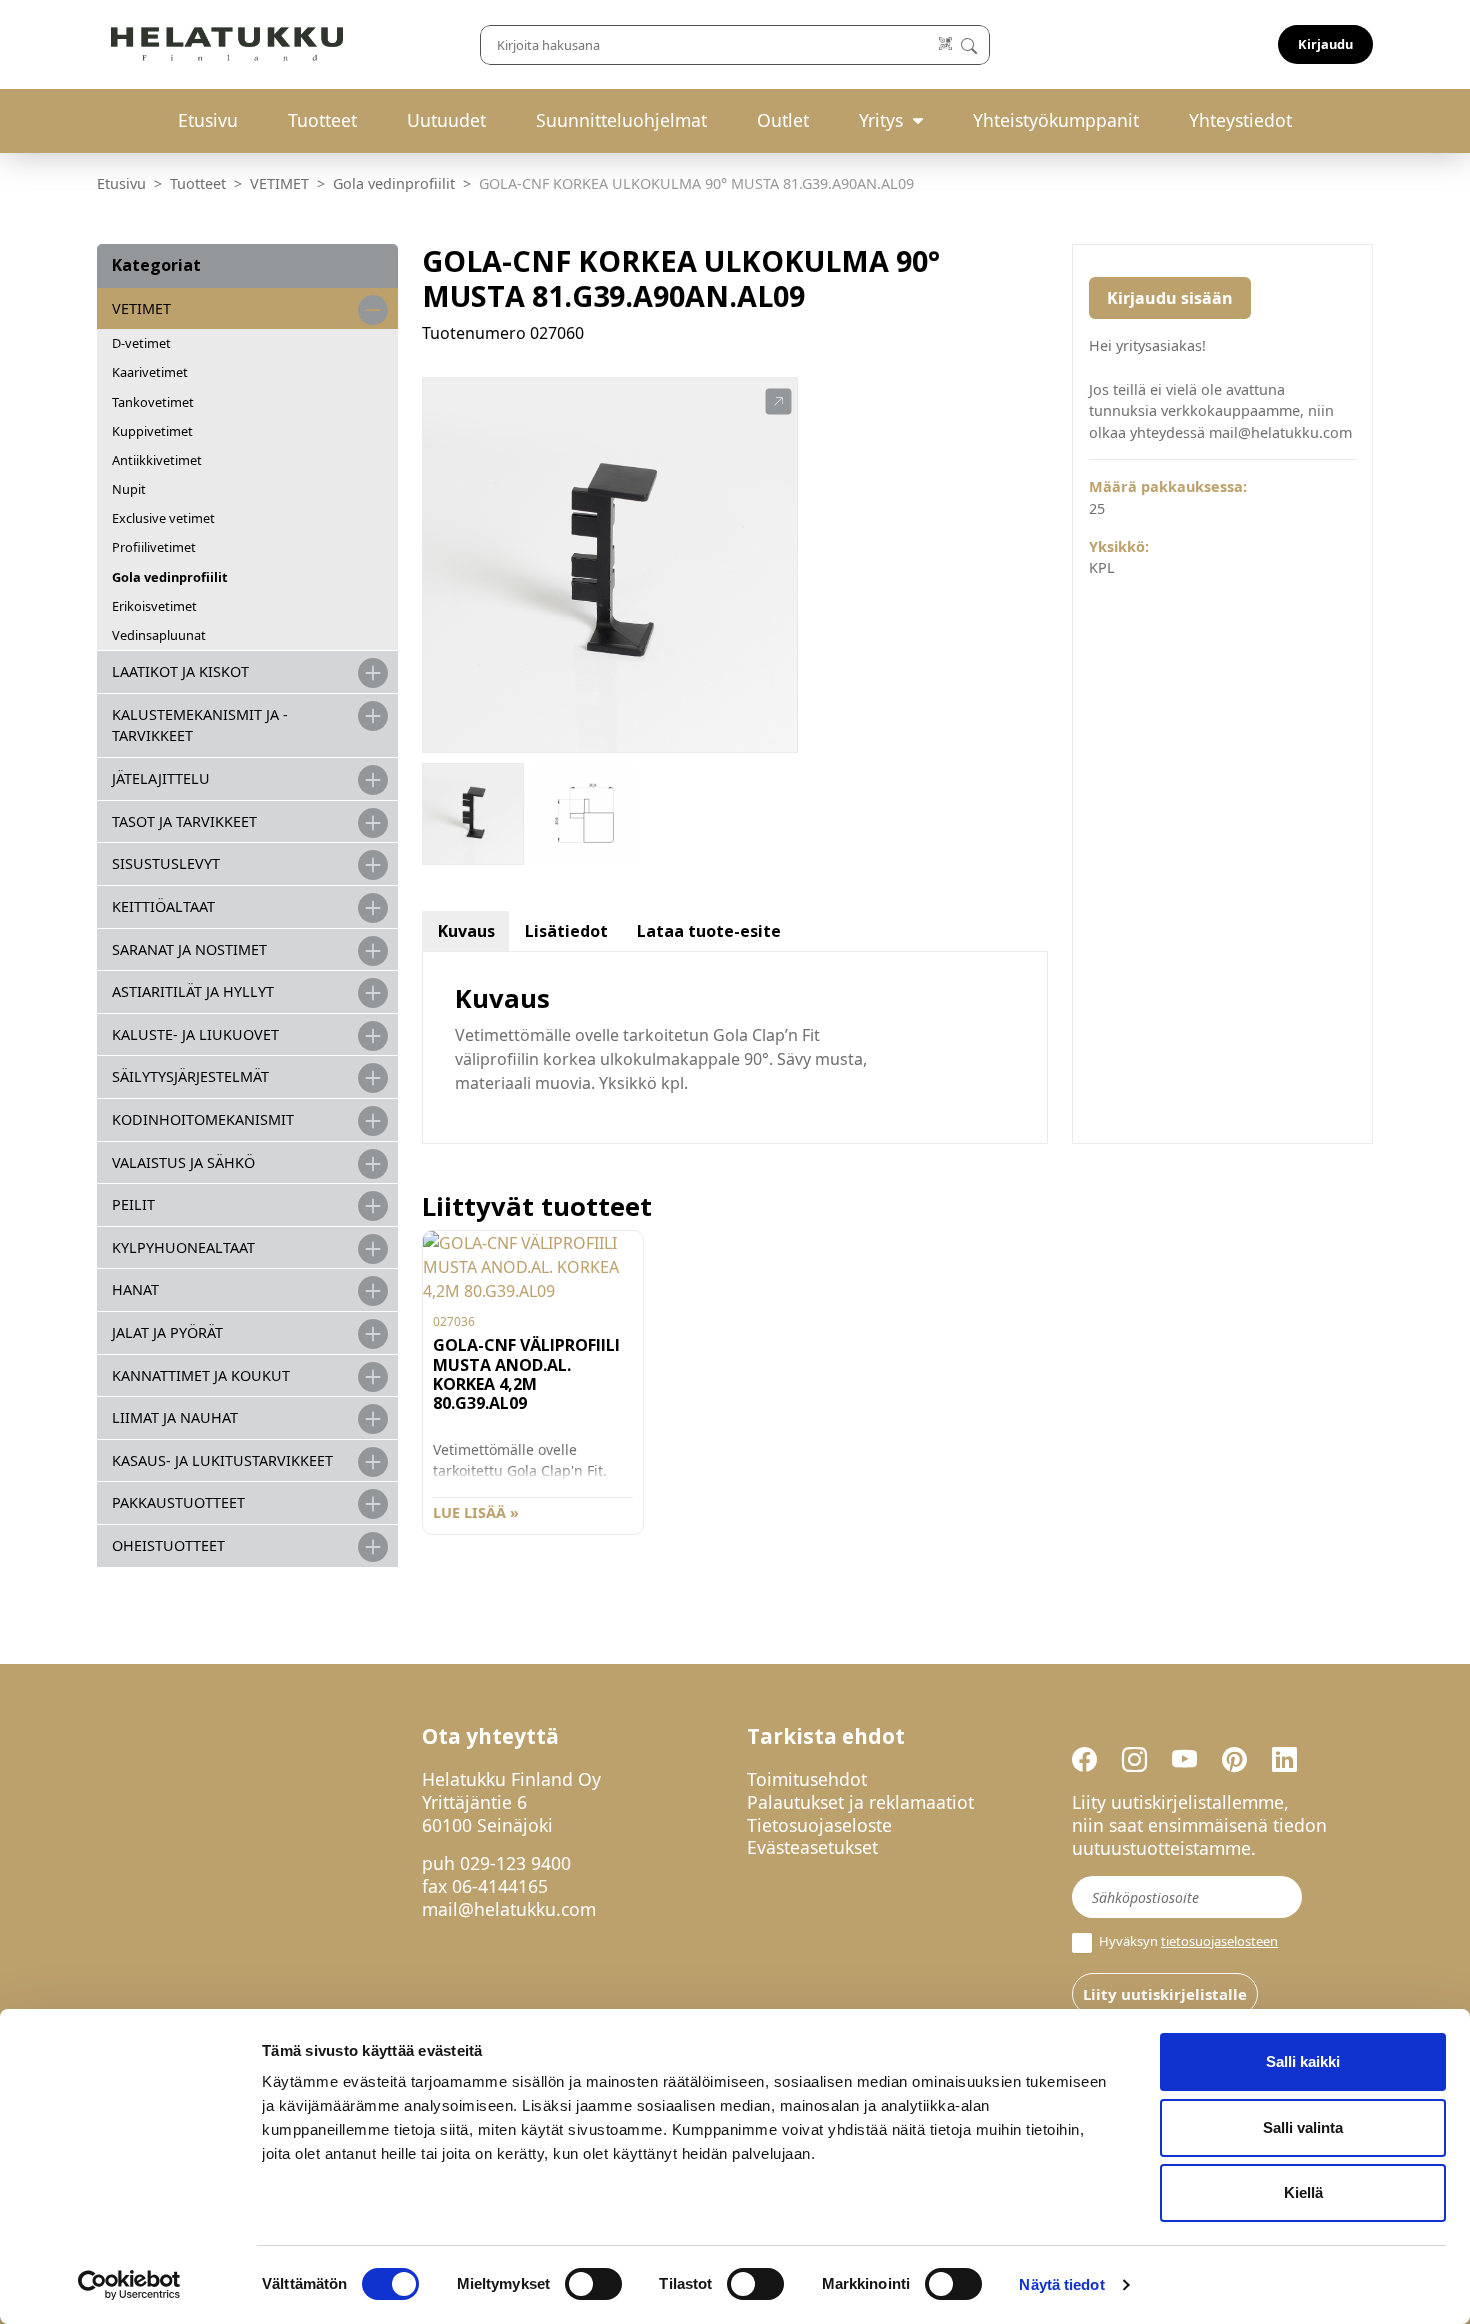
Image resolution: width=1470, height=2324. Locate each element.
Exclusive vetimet (163, 518)
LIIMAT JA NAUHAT (175, 1417)
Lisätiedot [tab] (566, 931)
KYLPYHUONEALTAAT (183, 1247)
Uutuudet (446, 120)
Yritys (881, 120)
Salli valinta (1303, 2127)
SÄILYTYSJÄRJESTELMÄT (190, 1076)
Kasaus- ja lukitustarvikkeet (222, 1460)
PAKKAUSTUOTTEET (178, 1502)
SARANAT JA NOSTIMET (189, 949)
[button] (778, 402)
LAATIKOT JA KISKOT (180, 671)
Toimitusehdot (807, 1779)
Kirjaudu (1325, 44)
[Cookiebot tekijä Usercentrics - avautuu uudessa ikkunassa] (129, 2285)
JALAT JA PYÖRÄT (167, 1332)
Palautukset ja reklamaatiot (860, 1802)
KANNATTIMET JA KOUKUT (201, 1375)
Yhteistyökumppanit (1056, 120)
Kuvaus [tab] (466, 931)
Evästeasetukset (812, 1847)
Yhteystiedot (1240, 120)
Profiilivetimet (154, 547)
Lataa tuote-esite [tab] (709, 931)
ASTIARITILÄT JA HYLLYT (193, 991)
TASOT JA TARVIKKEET (184, 821)
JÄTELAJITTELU (161, 778)
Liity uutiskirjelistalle (1165, 1994)
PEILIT (133, 1204)
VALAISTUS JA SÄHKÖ (183, 1162)
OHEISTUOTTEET (168, 1545)
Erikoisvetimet (154, 606)
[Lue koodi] (946, 44)
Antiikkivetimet (157, 460)
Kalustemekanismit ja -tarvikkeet (200, 725)
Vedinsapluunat (159, 635)
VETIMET (279, 183)
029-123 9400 (515, 1863)
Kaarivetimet (150, 372)
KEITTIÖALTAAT (163, 906)
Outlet (783, 120)
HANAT (135, 1289)
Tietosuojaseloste (819, 1825)
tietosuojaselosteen (1219, 1941)
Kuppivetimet (152, 431)
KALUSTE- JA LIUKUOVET (195, 1034)
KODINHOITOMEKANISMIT (203, 1119)
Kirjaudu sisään (1170, 298)
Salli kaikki (1303, 2061)
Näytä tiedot (1061, 2284)
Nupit (129, 489)
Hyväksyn (1187, 1941)
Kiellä (1303, 2192)
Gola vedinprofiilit (394, 183)
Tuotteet (322, 120)
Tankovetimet (153, 402)
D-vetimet (141, 343)
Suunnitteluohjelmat (621, 120)
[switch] (593, 2284)
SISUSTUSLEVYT (166, 863)
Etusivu (208, 120)
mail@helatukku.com (509, 1909)
